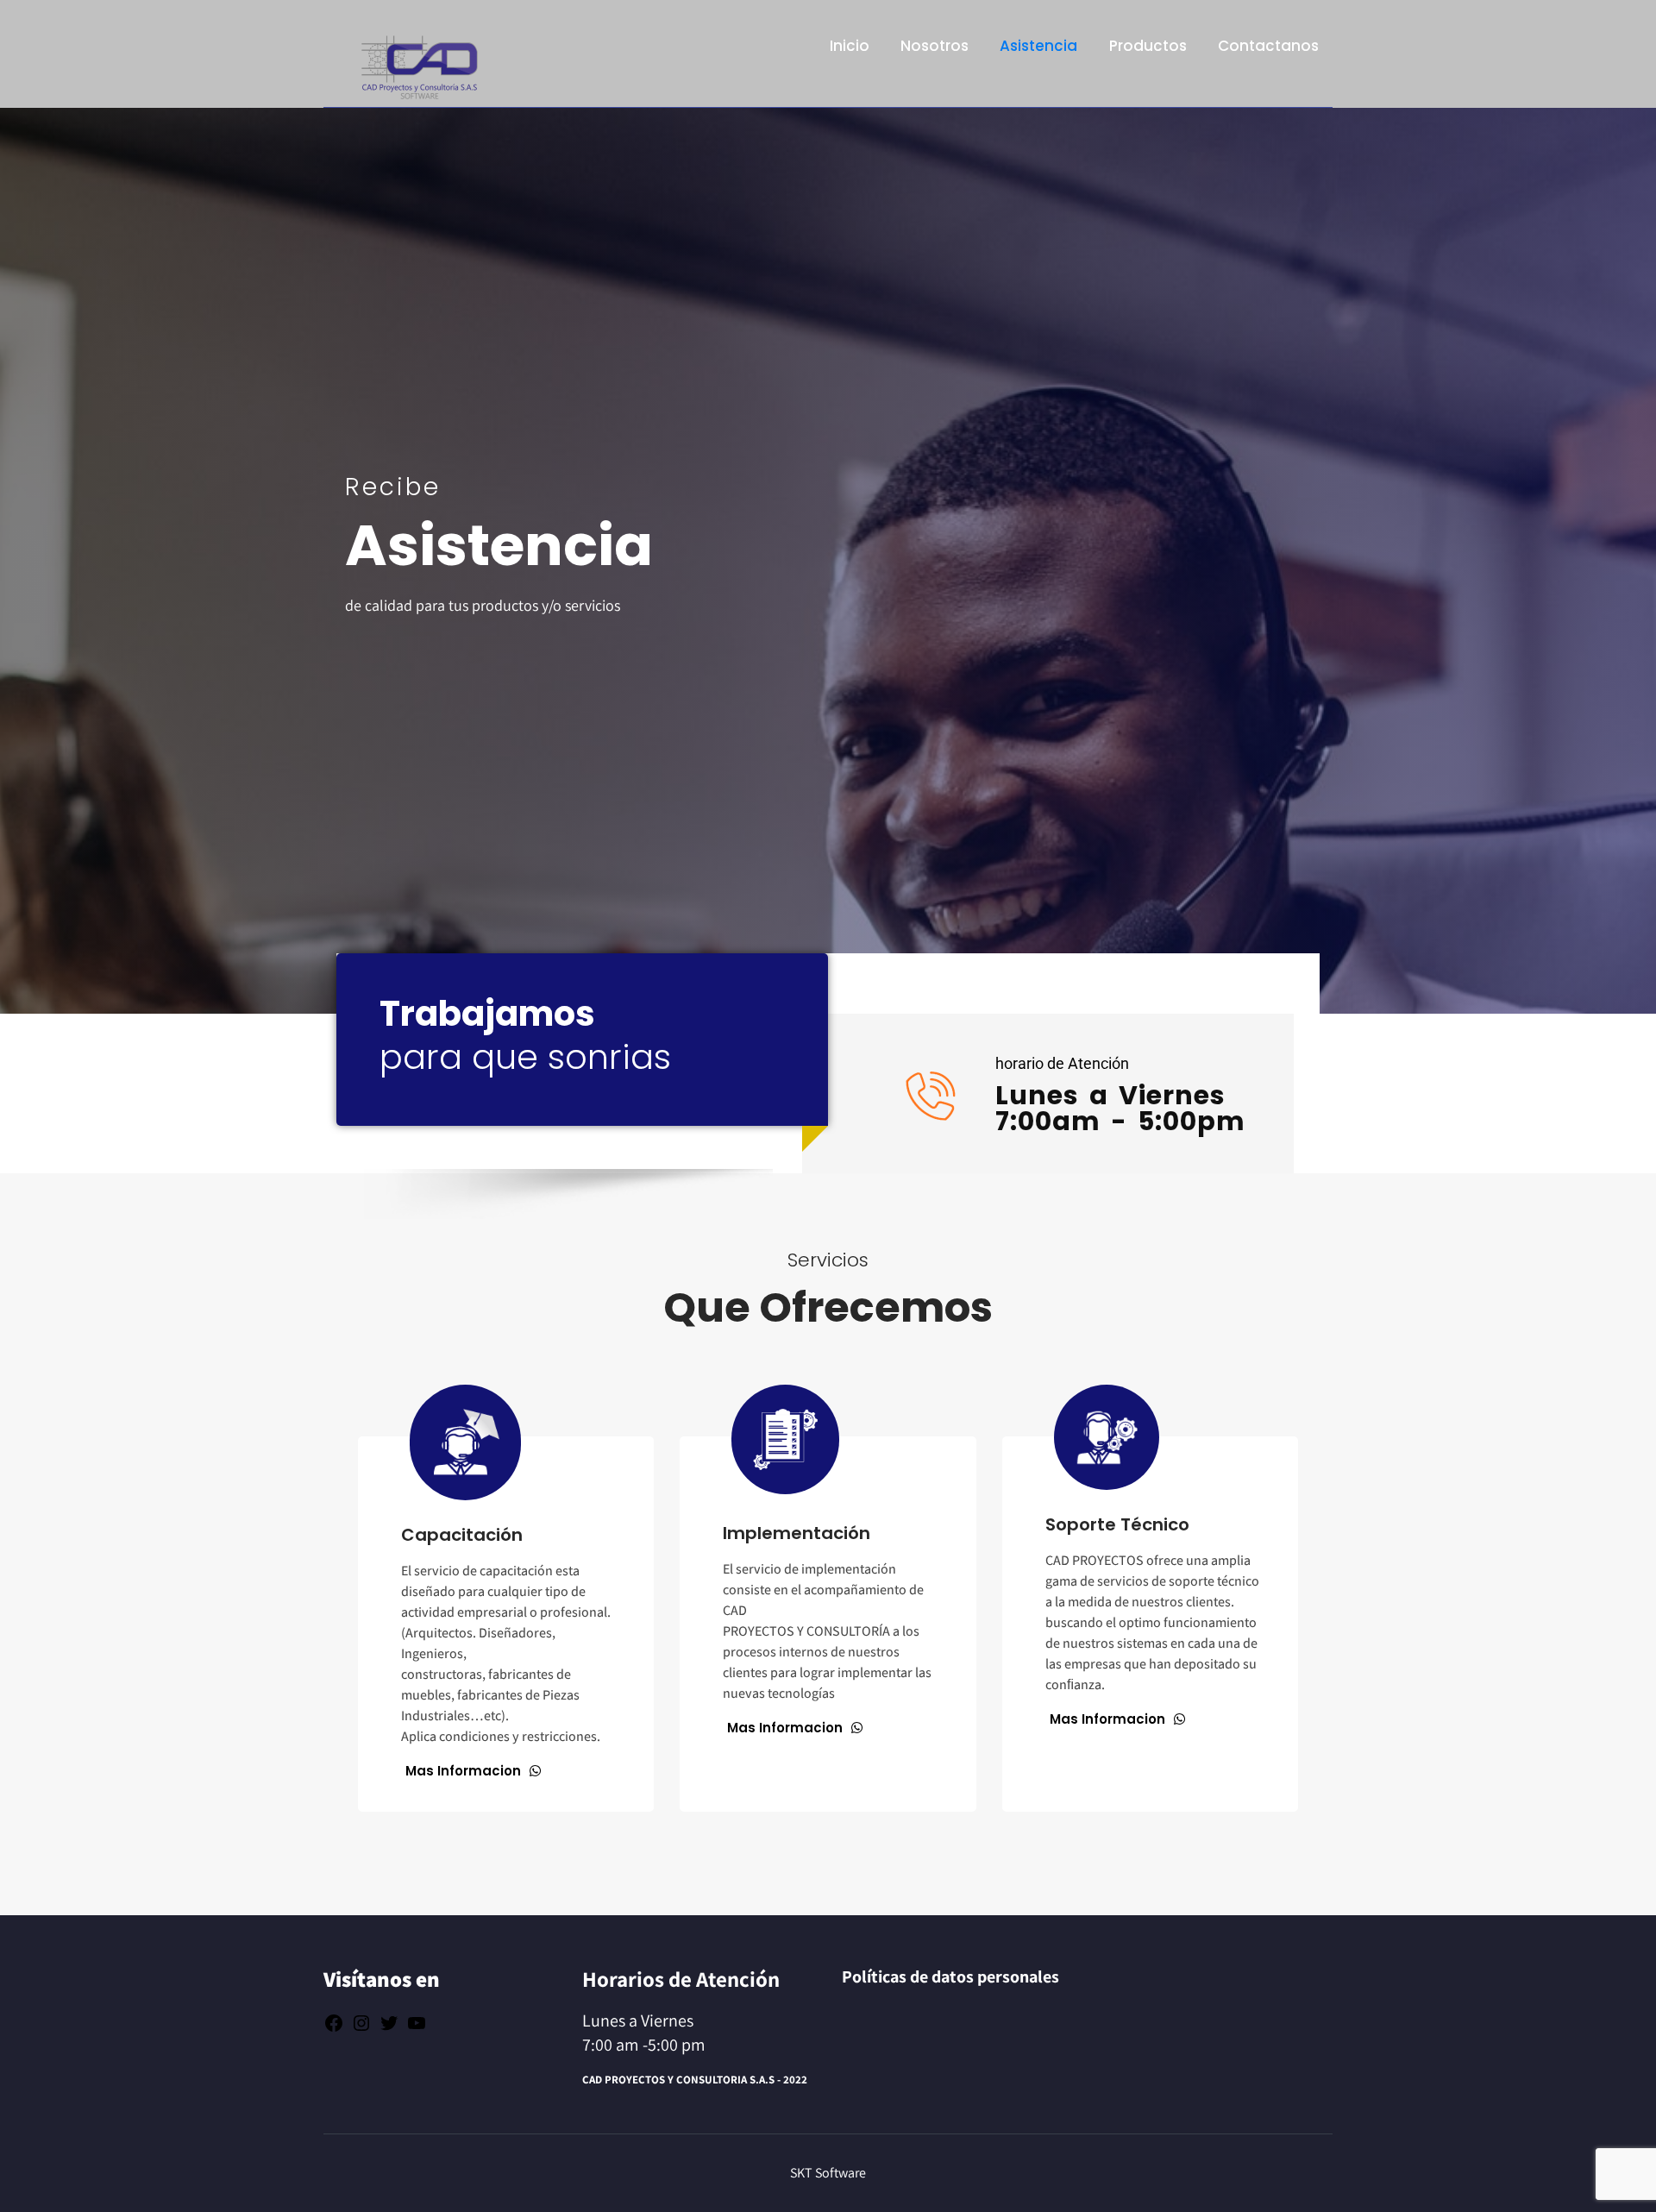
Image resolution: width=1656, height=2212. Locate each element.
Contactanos (1268, 46)
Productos (1148, 46)
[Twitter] (389, 2027)
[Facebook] (334, 2027)
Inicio (850, 46)
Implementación (797, 1533)
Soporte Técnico (1117, 1524)
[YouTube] (417, 2027)
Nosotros (935, 46)
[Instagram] (361, 2027)
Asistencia (1038, 46)
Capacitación (462, 1535)
